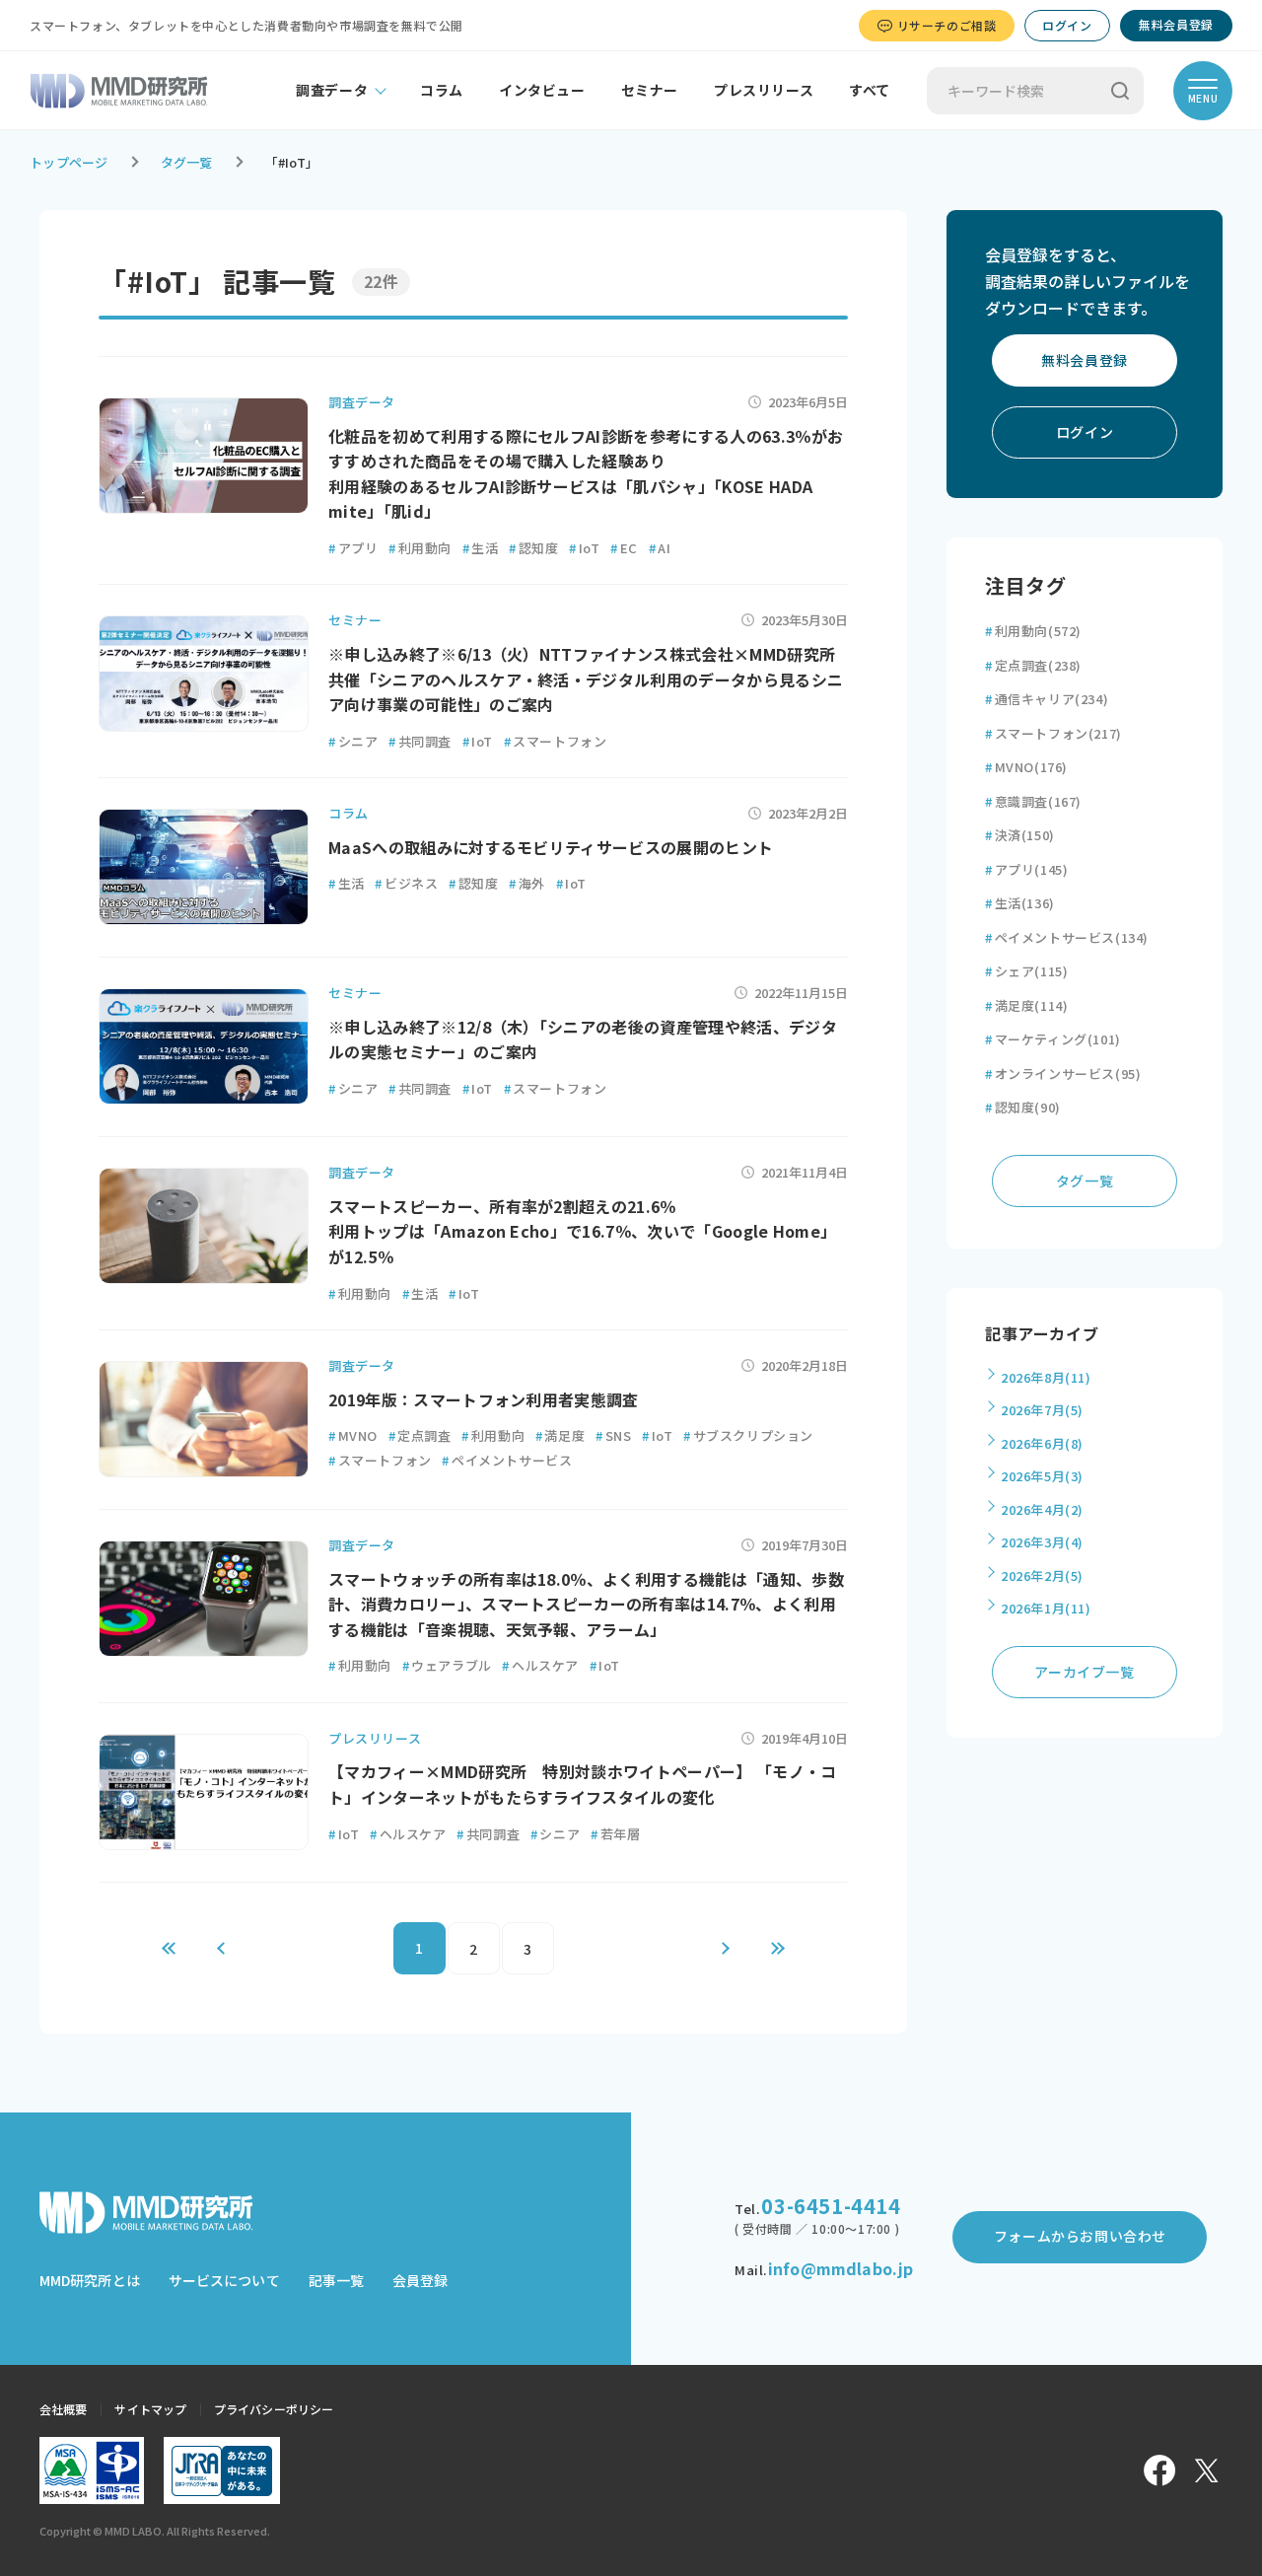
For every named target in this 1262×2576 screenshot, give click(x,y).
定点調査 (420, 1435)
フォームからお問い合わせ (1080, 2236)
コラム (442, 90)
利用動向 (420, 548)
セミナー (650, 90)
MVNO (353, 1435)
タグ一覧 (187, 162)
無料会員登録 (1176, 24)
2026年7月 (1042, 1410)
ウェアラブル (447, 1665)
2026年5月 (1042, 1476)
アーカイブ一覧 (1084, 1672)
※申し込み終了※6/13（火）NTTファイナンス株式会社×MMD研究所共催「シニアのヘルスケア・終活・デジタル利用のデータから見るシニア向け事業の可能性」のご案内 (586, 679)
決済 (1020, 835)
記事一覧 (336, 2280)
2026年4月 (1042, 1509)
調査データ (332, 90)
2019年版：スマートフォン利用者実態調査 (484, 1399)
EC (624, 548)
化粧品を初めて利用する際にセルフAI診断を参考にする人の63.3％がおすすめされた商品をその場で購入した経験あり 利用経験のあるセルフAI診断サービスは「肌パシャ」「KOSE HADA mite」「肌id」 (586, 474)
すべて (870, 90)
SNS (613, 1435)
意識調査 (1033, 801)
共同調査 (420, 741)
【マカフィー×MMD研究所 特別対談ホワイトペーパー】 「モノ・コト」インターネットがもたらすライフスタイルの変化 (583, 1784)
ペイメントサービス (507, 1460)
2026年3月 (1042, 1542)
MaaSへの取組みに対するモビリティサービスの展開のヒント (551, 847)
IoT (584, 548)
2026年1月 (1046, 1608)
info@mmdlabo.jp (841, 2268)
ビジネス (406, 883)
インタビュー (542, 90)
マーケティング (1053, 1039)
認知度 (533, 548)
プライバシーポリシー (274, 2409)
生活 (481, 548)
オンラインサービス (1063, 1073)
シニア (353, 741)
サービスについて (224, 2280)
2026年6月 (1042, 1443)
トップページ (69, 162)
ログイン (1067, 25)
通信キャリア (1047, 699)
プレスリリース (764, 90)
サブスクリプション (748, 1435)
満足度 (560, 1435)
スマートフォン (556, 741)
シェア (1026, 971)
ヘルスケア (540, 1665)
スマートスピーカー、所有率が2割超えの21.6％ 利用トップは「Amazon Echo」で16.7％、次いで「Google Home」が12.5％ (582, 1231)
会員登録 (420, 2280)
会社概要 (63, 2409)
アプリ (353, 548)
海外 (527, 883)
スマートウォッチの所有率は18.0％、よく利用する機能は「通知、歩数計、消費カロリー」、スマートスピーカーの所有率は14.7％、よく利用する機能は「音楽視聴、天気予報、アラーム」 (586, 1604)
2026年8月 (1046, 1377)
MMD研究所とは (90, 2280)
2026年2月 (1042, 1575)
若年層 (615, 1834)
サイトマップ (150, 2409)
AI (660, 548)
